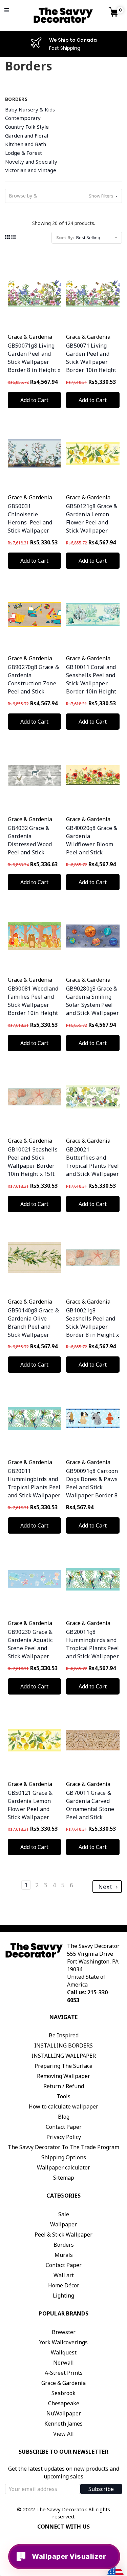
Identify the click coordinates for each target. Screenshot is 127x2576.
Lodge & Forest (24, 153)
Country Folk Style (27, 127)
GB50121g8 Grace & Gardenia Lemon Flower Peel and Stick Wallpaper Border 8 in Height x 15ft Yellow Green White (92, 531)
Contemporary (23, 118)
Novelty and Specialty (31, 162)
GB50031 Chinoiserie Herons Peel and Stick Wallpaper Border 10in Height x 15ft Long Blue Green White (33, 531)
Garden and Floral (27, 136)
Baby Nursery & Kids (30, 109)
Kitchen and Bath (26, 144)
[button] (63, 196)
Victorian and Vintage (31, 170)
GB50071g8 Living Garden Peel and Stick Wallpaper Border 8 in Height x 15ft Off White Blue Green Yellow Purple (34, 370)
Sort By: (65, 237)
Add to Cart (34, 400)
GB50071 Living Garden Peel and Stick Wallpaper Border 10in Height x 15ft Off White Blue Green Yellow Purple (91, 370)
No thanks (67, 1085)
